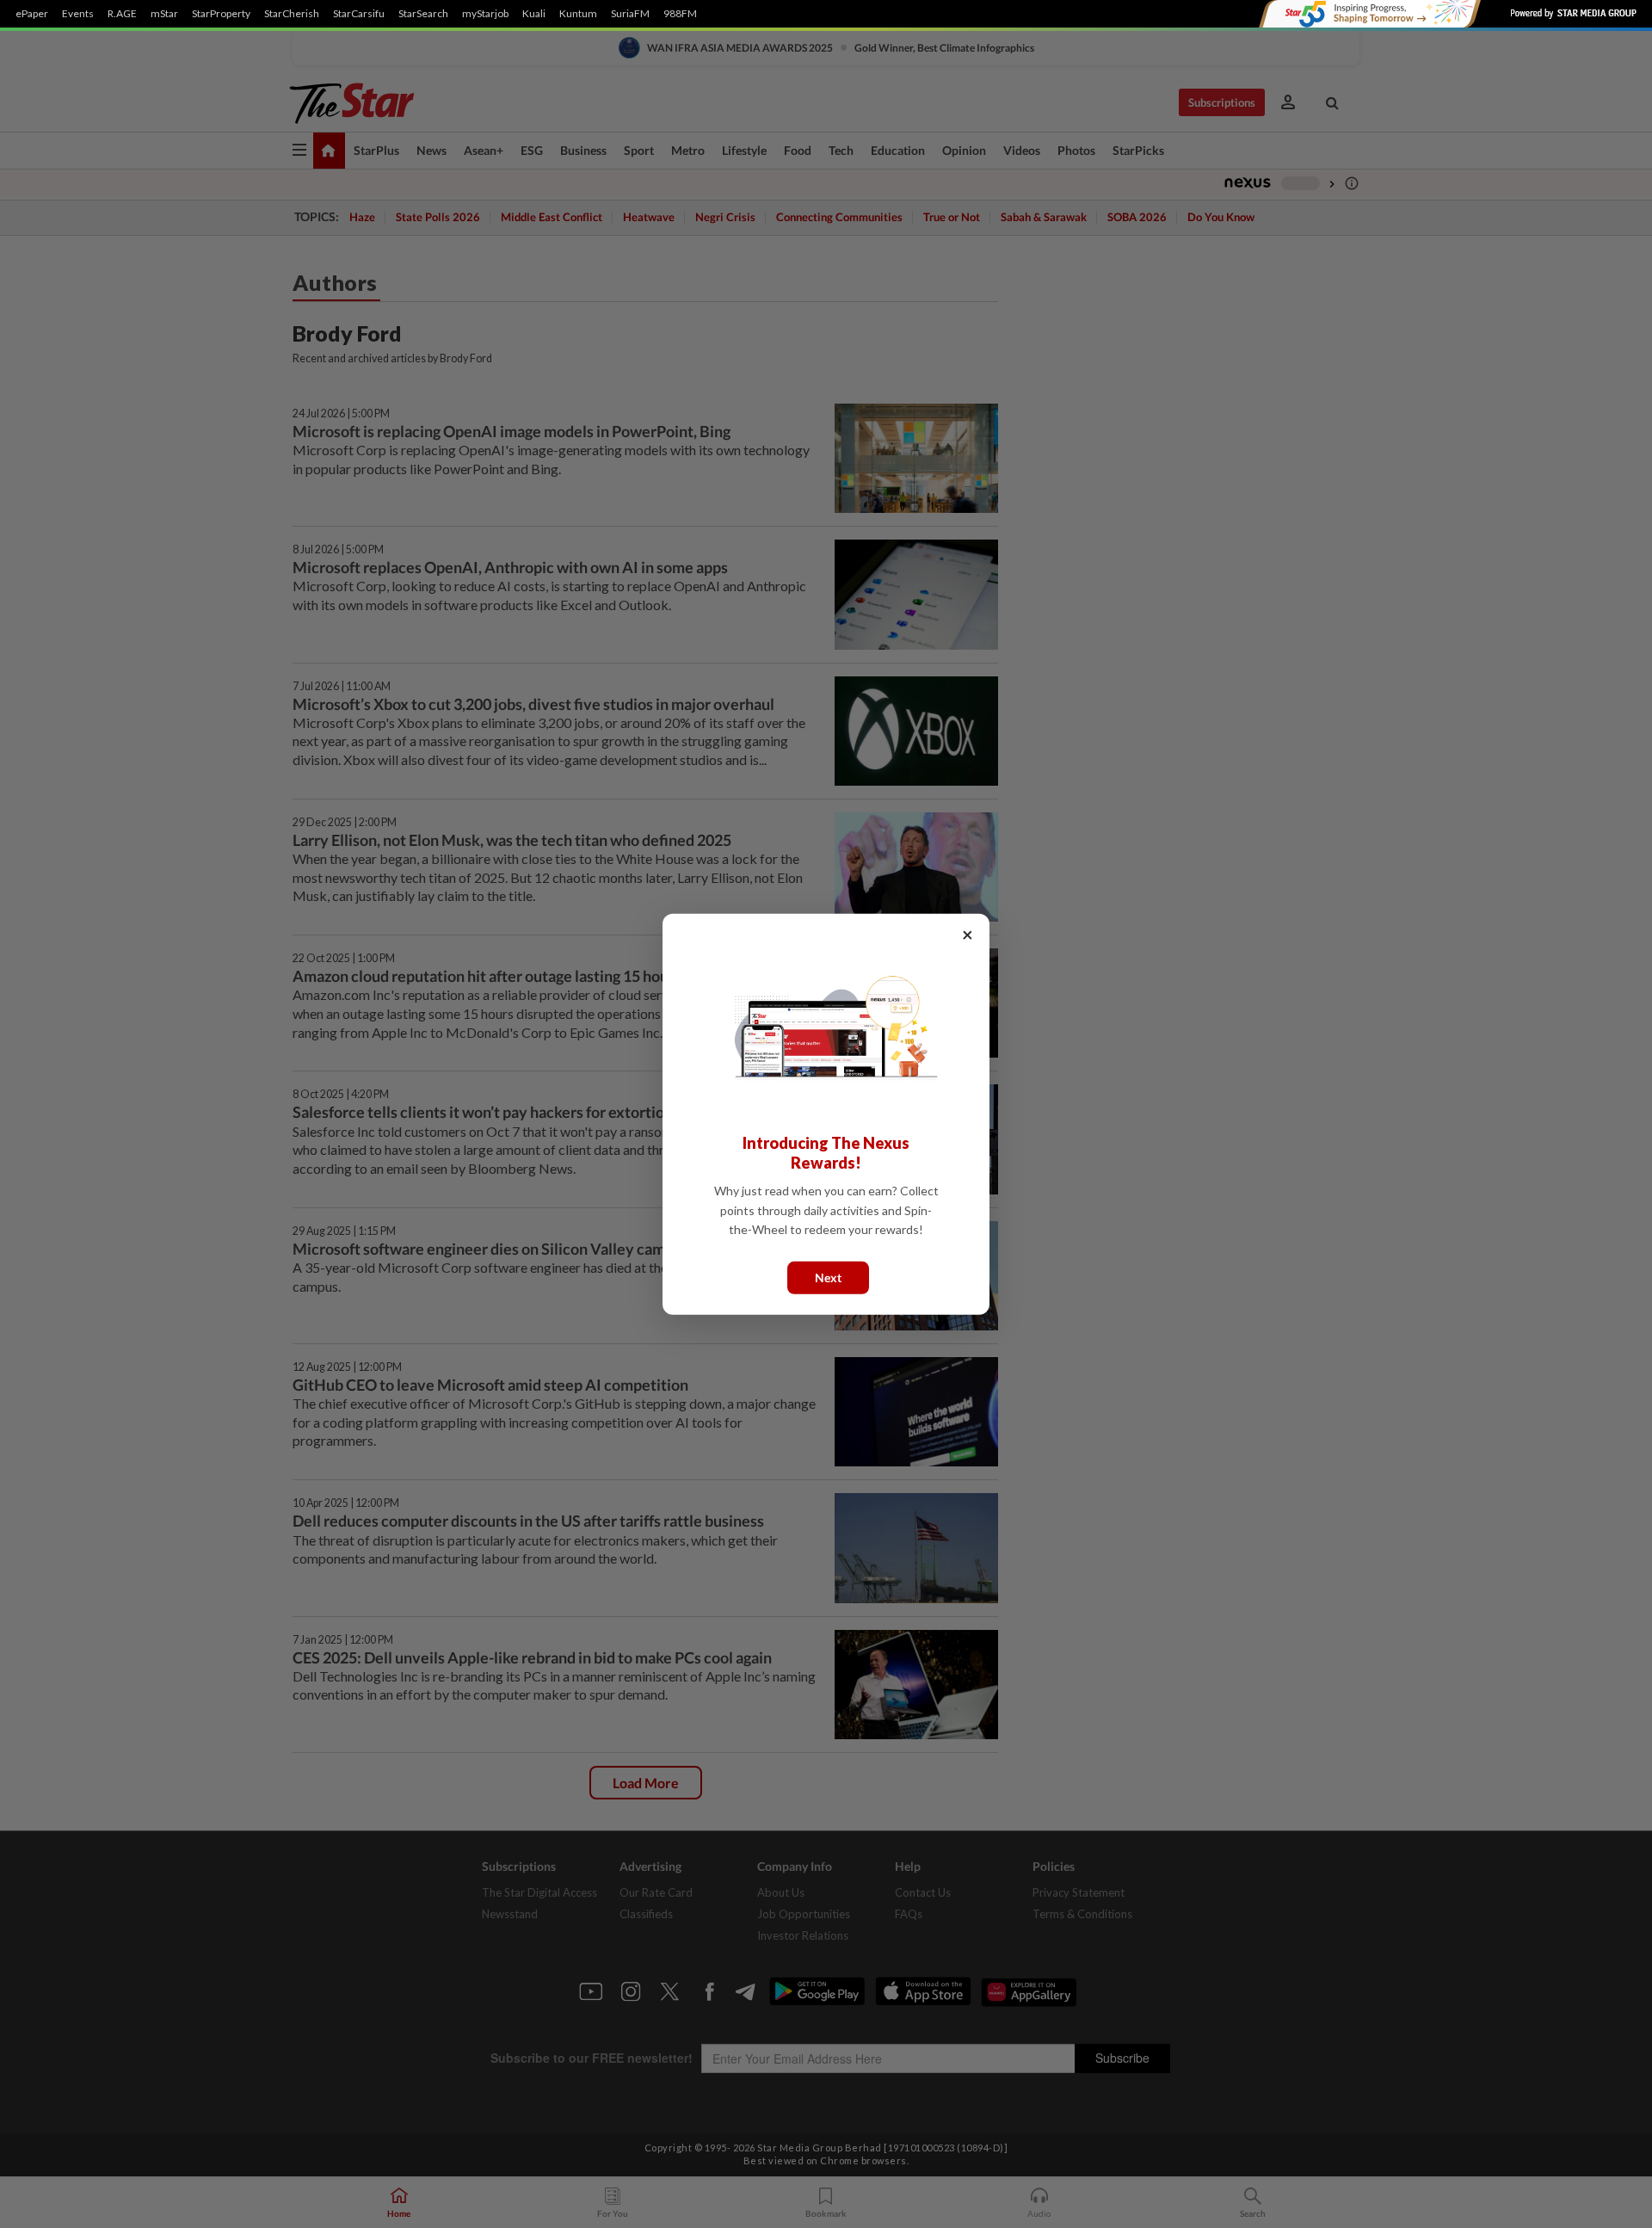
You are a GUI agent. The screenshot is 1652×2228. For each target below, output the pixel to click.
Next (828, 1277)
